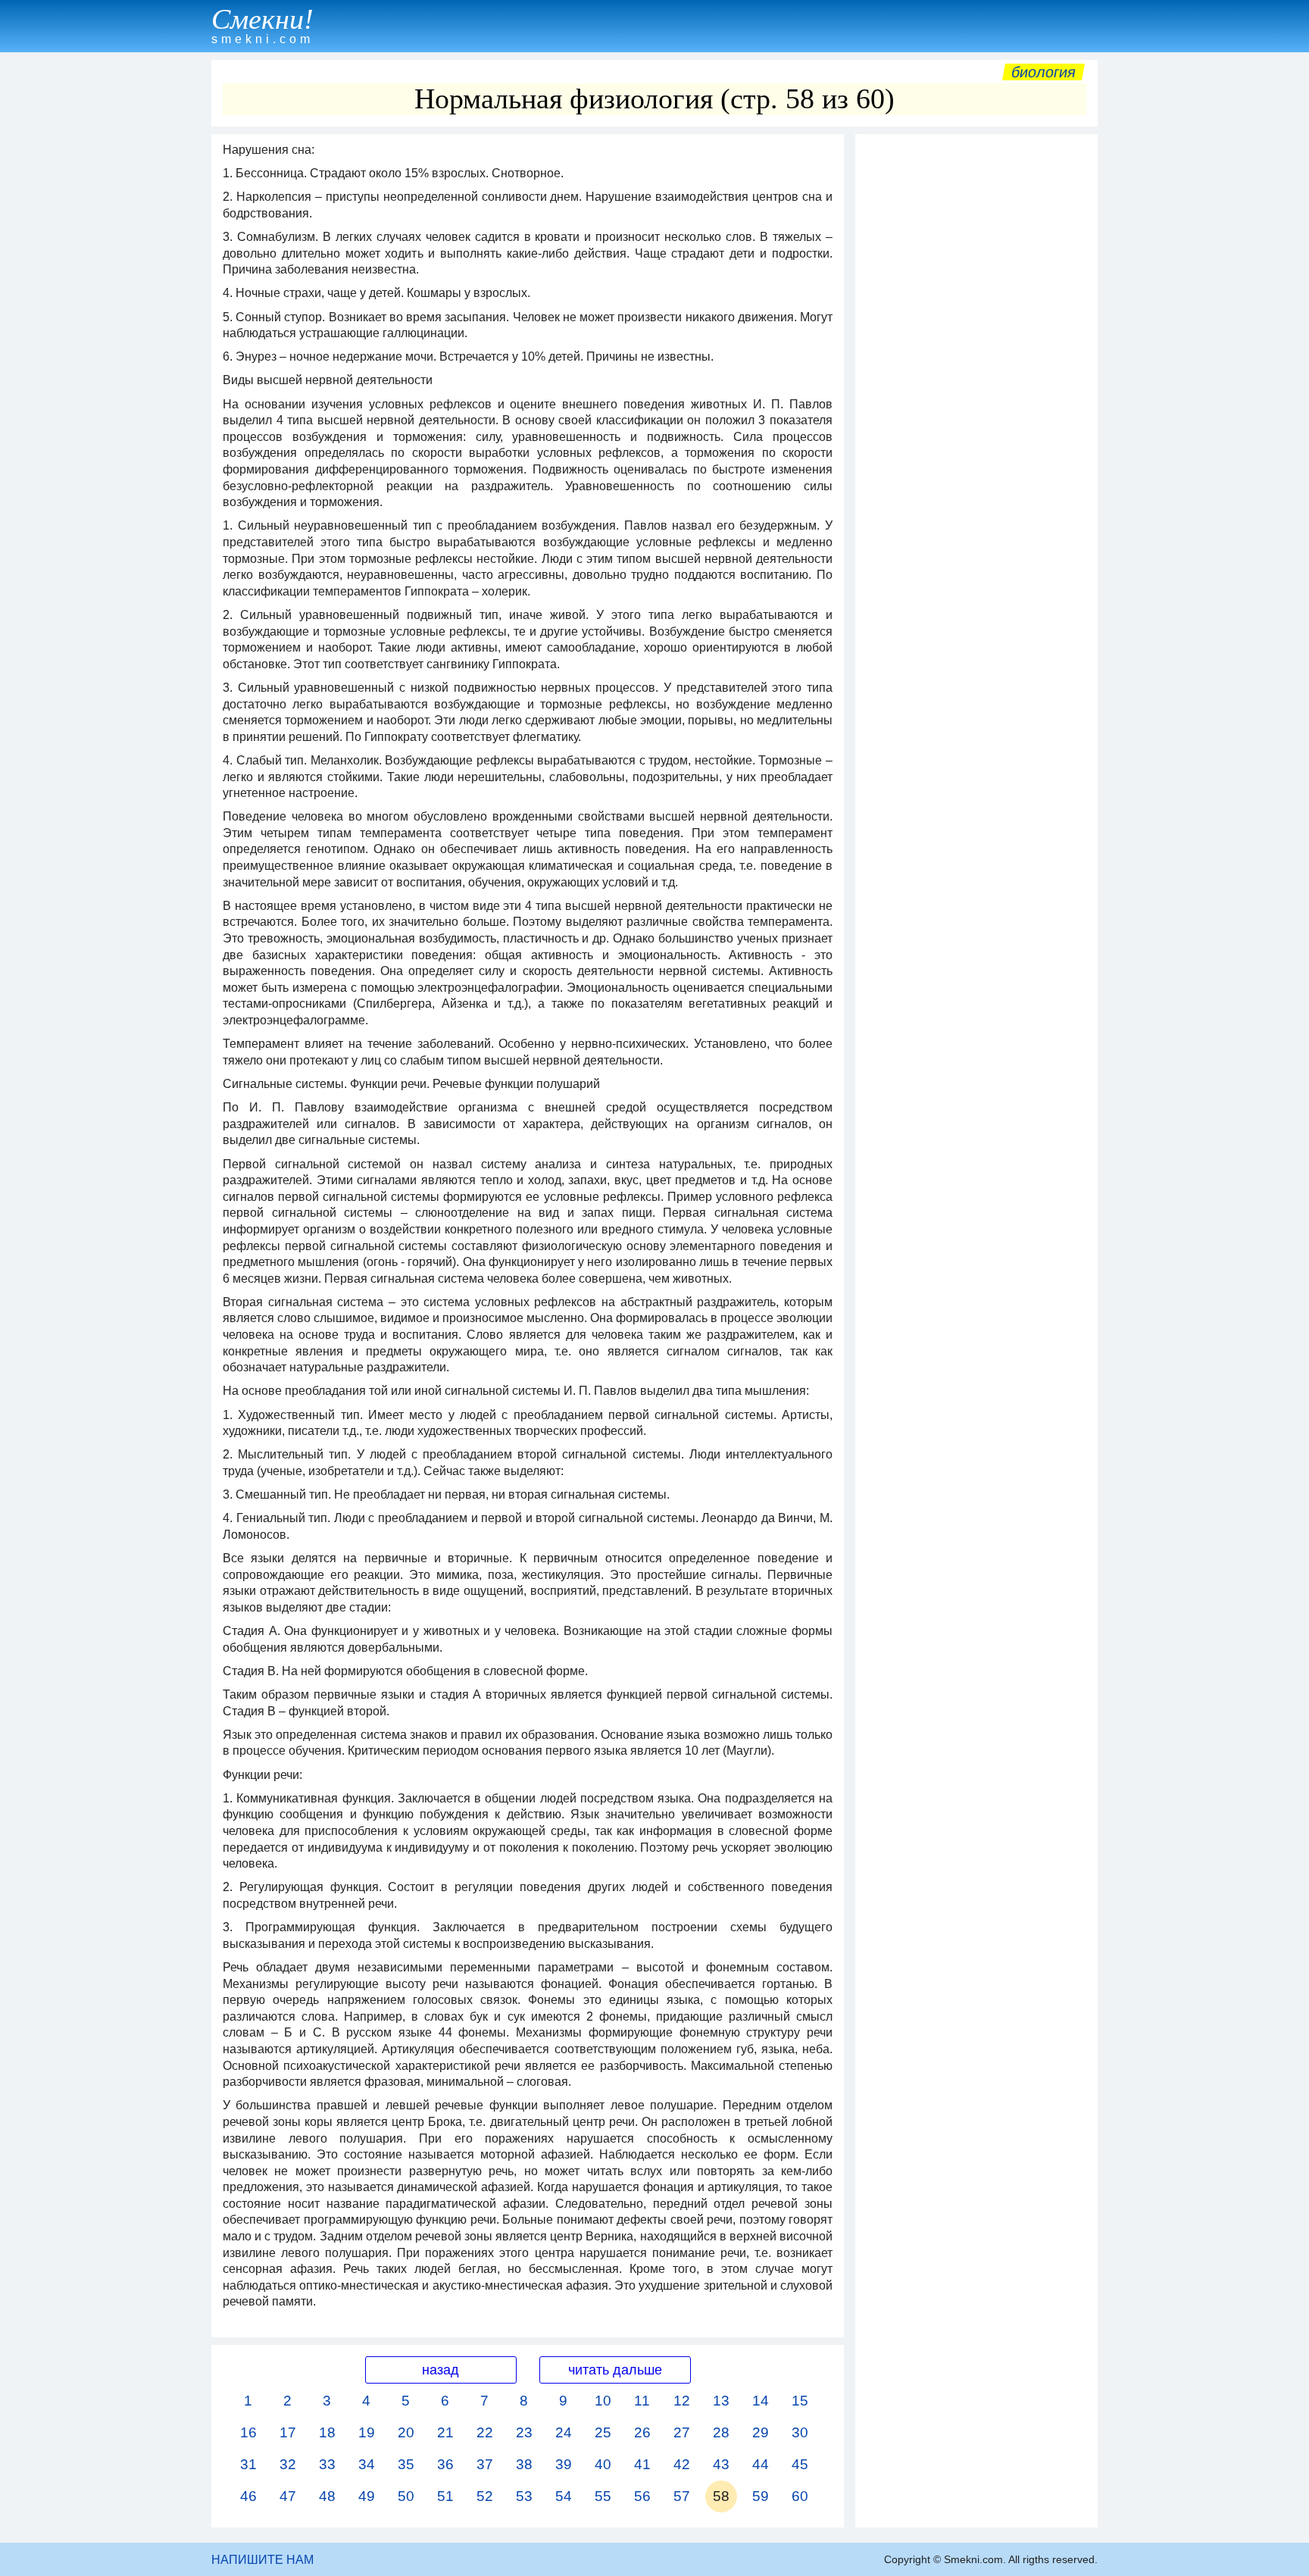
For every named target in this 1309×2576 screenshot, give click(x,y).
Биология (1043, 72)
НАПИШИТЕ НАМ (262, 2560)
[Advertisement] (976, 369)
